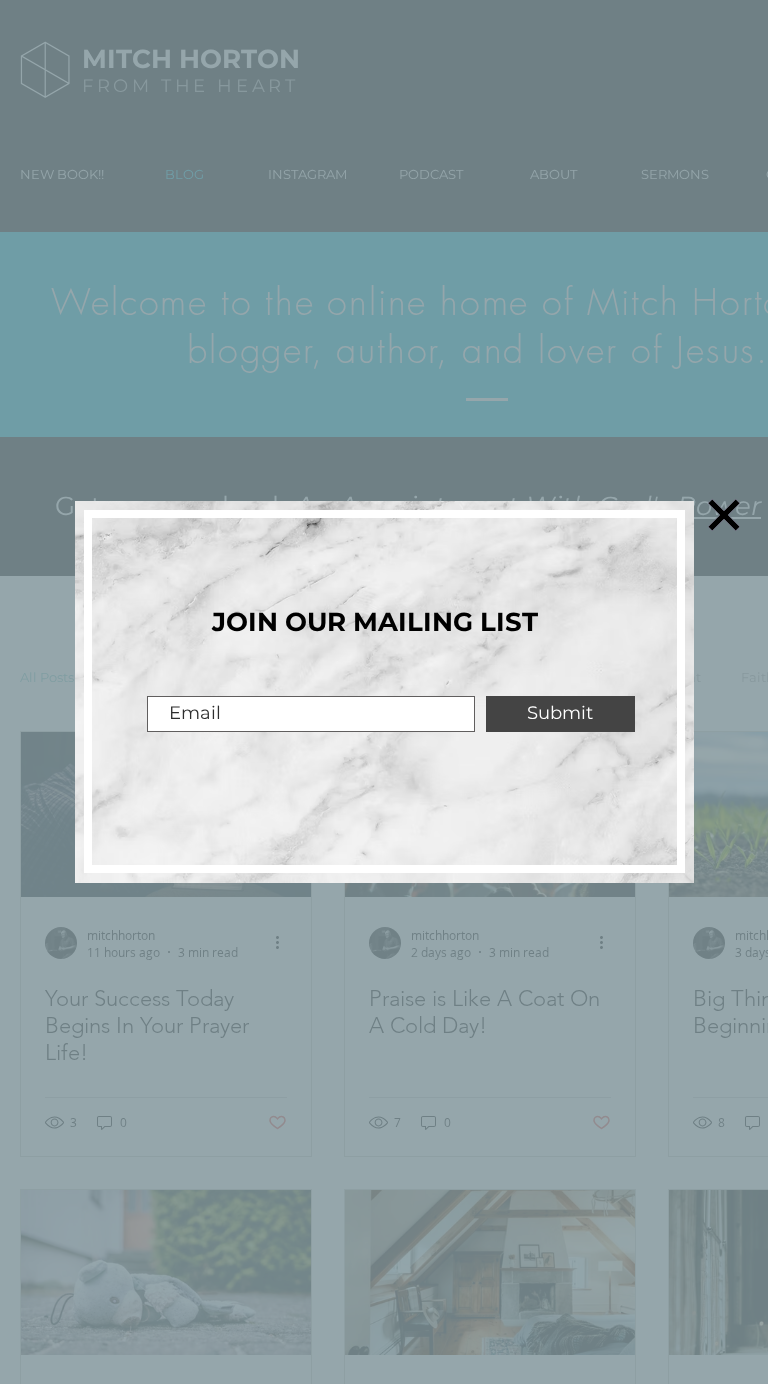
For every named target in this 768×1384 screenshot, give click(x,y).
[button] (724, 515)
